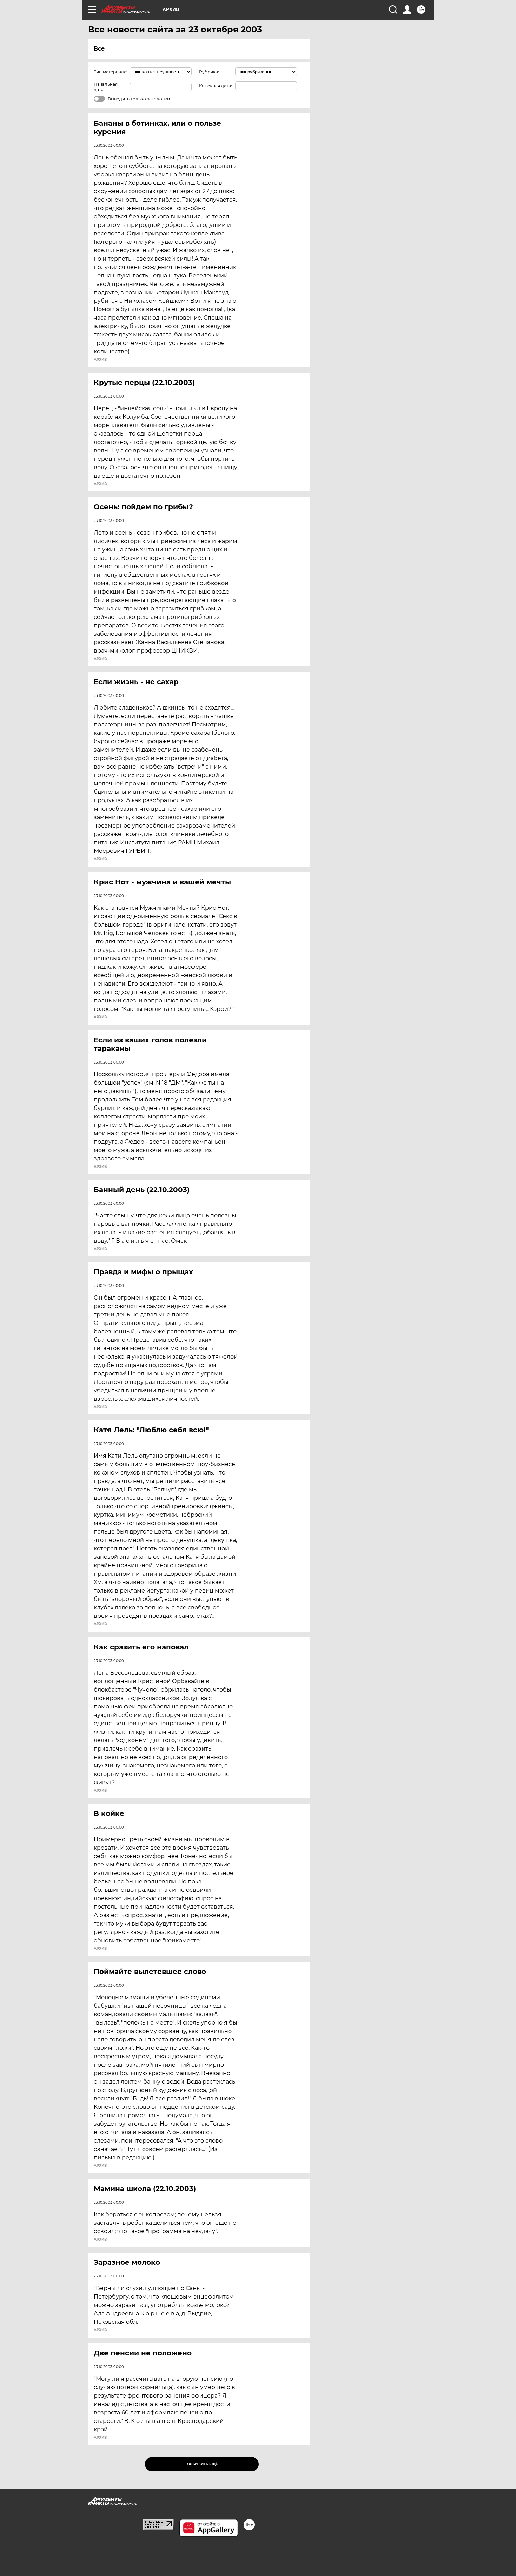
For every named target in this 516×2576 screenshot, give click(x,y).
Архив (100, 360)
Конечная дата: (216, 86)
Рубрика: (209, 72)
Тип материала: (111, 72)
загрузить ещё (202, 2464)
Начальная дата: (106, 87)
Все (99, 49)
